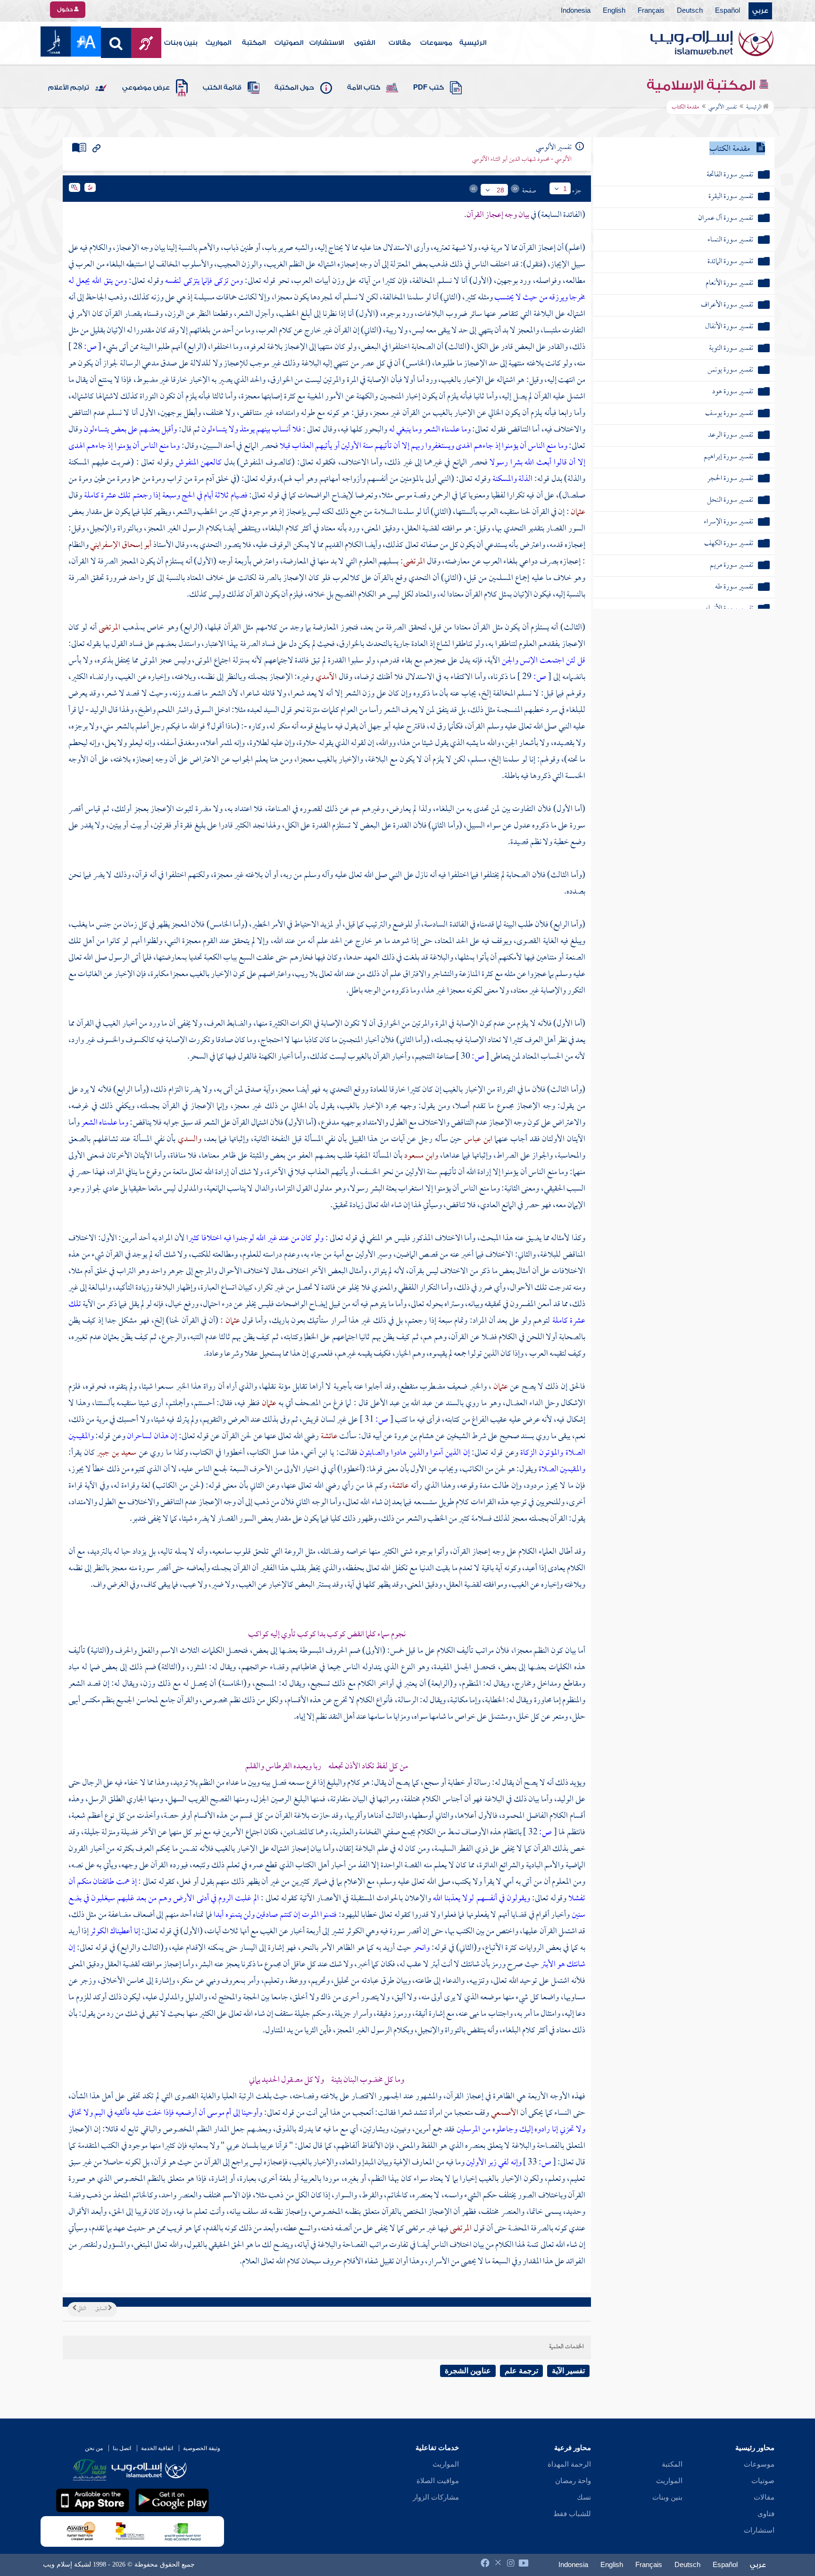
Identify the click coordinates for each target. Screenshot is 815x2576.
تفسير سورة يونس (730, 370)
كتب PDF (428, 88)
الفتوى (365, 43)
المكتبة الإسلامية (703, 85)
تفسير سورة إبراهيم (728, 457)
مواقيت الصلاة (438, 2481)
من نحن (94, 2448)
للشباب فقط (572, 2514)
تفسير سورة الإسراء (728, 522)
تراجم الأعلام (69, 88)
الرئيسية (473, 43)
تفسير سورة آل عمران (726, 219)
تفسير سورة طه (734, 587)
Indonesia (576, 11)
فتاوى (766, 2514)
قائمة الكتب (222, 88)
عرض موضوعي (146, 88)
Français (651, 11)
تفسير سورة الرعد (731, 435)
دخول (66, 9)
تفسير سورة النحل (730, 501)
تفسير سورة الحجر (730, 479)
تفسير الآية (568, 2371)
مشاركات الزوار (436, 2497)
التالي (81, 2309)
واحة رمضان (573, 2481)
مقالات (400, 43)
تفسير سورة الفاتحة (730, 175)
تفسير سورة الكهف (729, 544)
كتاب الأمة (364, 88)
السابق (102, 2309)
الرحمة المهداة (569, 2464)
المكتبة (254, 43)
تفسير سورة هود (733, 392)
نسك (584, 2497)
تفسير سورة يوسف (729, 414)
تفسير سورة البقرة (731, 197)
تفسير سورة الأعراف (727, 305)
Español (728, 11)
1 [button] (565, 189)
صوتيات (763, 2481)
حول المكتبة (294, 88)
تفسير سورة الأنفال (729, 327)
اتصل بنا (122, 2448)
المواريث (218, 43)
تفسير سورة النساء (730, 240)
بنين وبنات (181, 43)
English (614, 11)
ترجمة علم (521, 2371)
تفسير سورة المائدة (730, 262)
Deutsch (690, 11)
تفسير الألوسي (723, 108)
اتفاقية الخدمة (157, 2448)
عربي (760, 11)
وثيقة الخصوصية (202, 2448)
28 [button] (500, 190)
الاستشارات (327, 43)
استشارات (759, 2530)
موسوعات (436, 43)
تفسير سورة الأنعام (729, 284)
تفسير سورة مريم (732, 566)
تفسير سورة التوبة (731, 349)
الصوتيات (289, 43)
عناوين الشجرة (468, 2371)
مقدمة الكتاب (730, 149)
